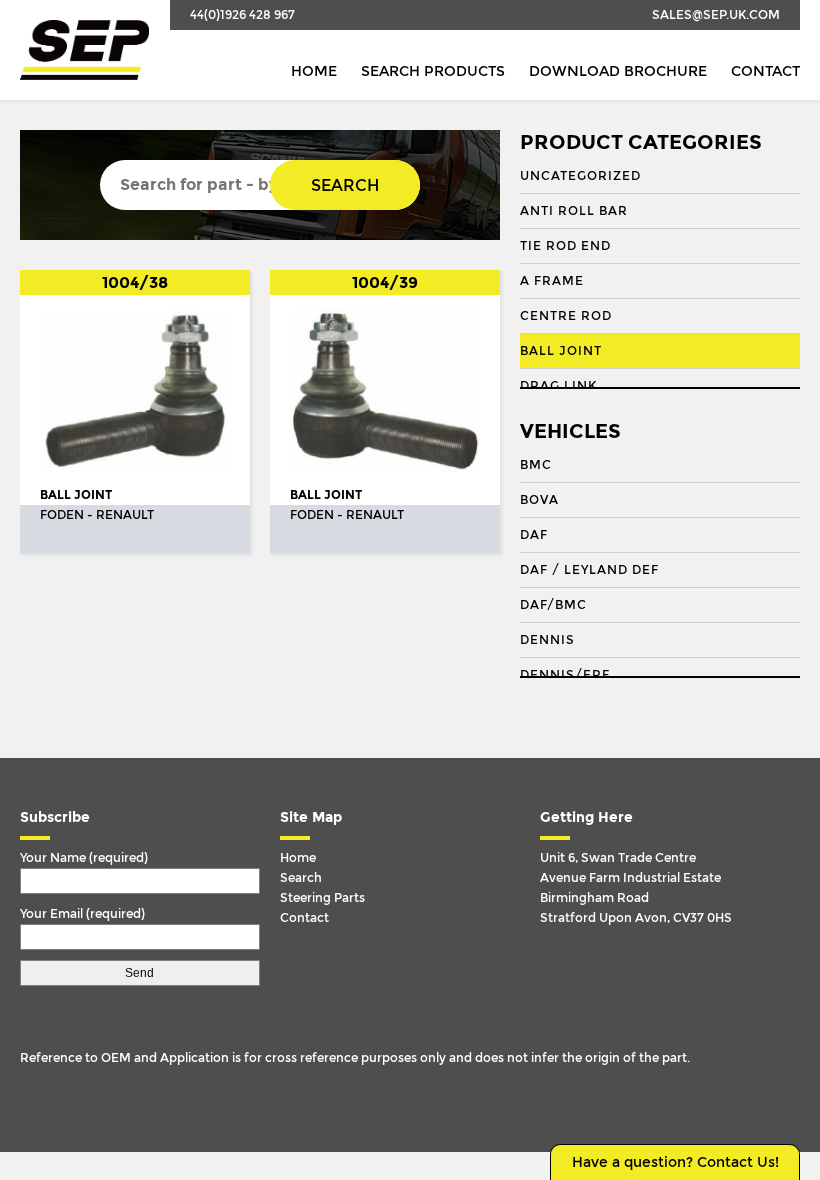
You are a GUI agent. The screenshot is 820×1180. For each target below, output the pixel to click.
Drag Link (558, 386)
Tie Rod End (565, 246)
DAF (534, 535)
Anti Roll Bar (574, 211)
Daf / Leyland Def (589, 570)
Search (345, 185)
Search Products (433, 71)
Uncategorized (580, 176)
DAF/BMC (553, 605)
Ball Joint (561, 351)
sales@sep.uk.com (716, 15)
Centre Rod (566, 316)
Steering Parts (322, 898)
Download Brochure (618, 71)
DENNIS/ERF (565, 675)
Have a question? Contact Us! (675, 1162)
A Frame (552, 281)
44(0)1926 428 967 (242, 15)
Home (314, 71)
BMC (536, 465)
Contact (765, 71)
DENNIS (547, 640)
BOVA (539, 500)
